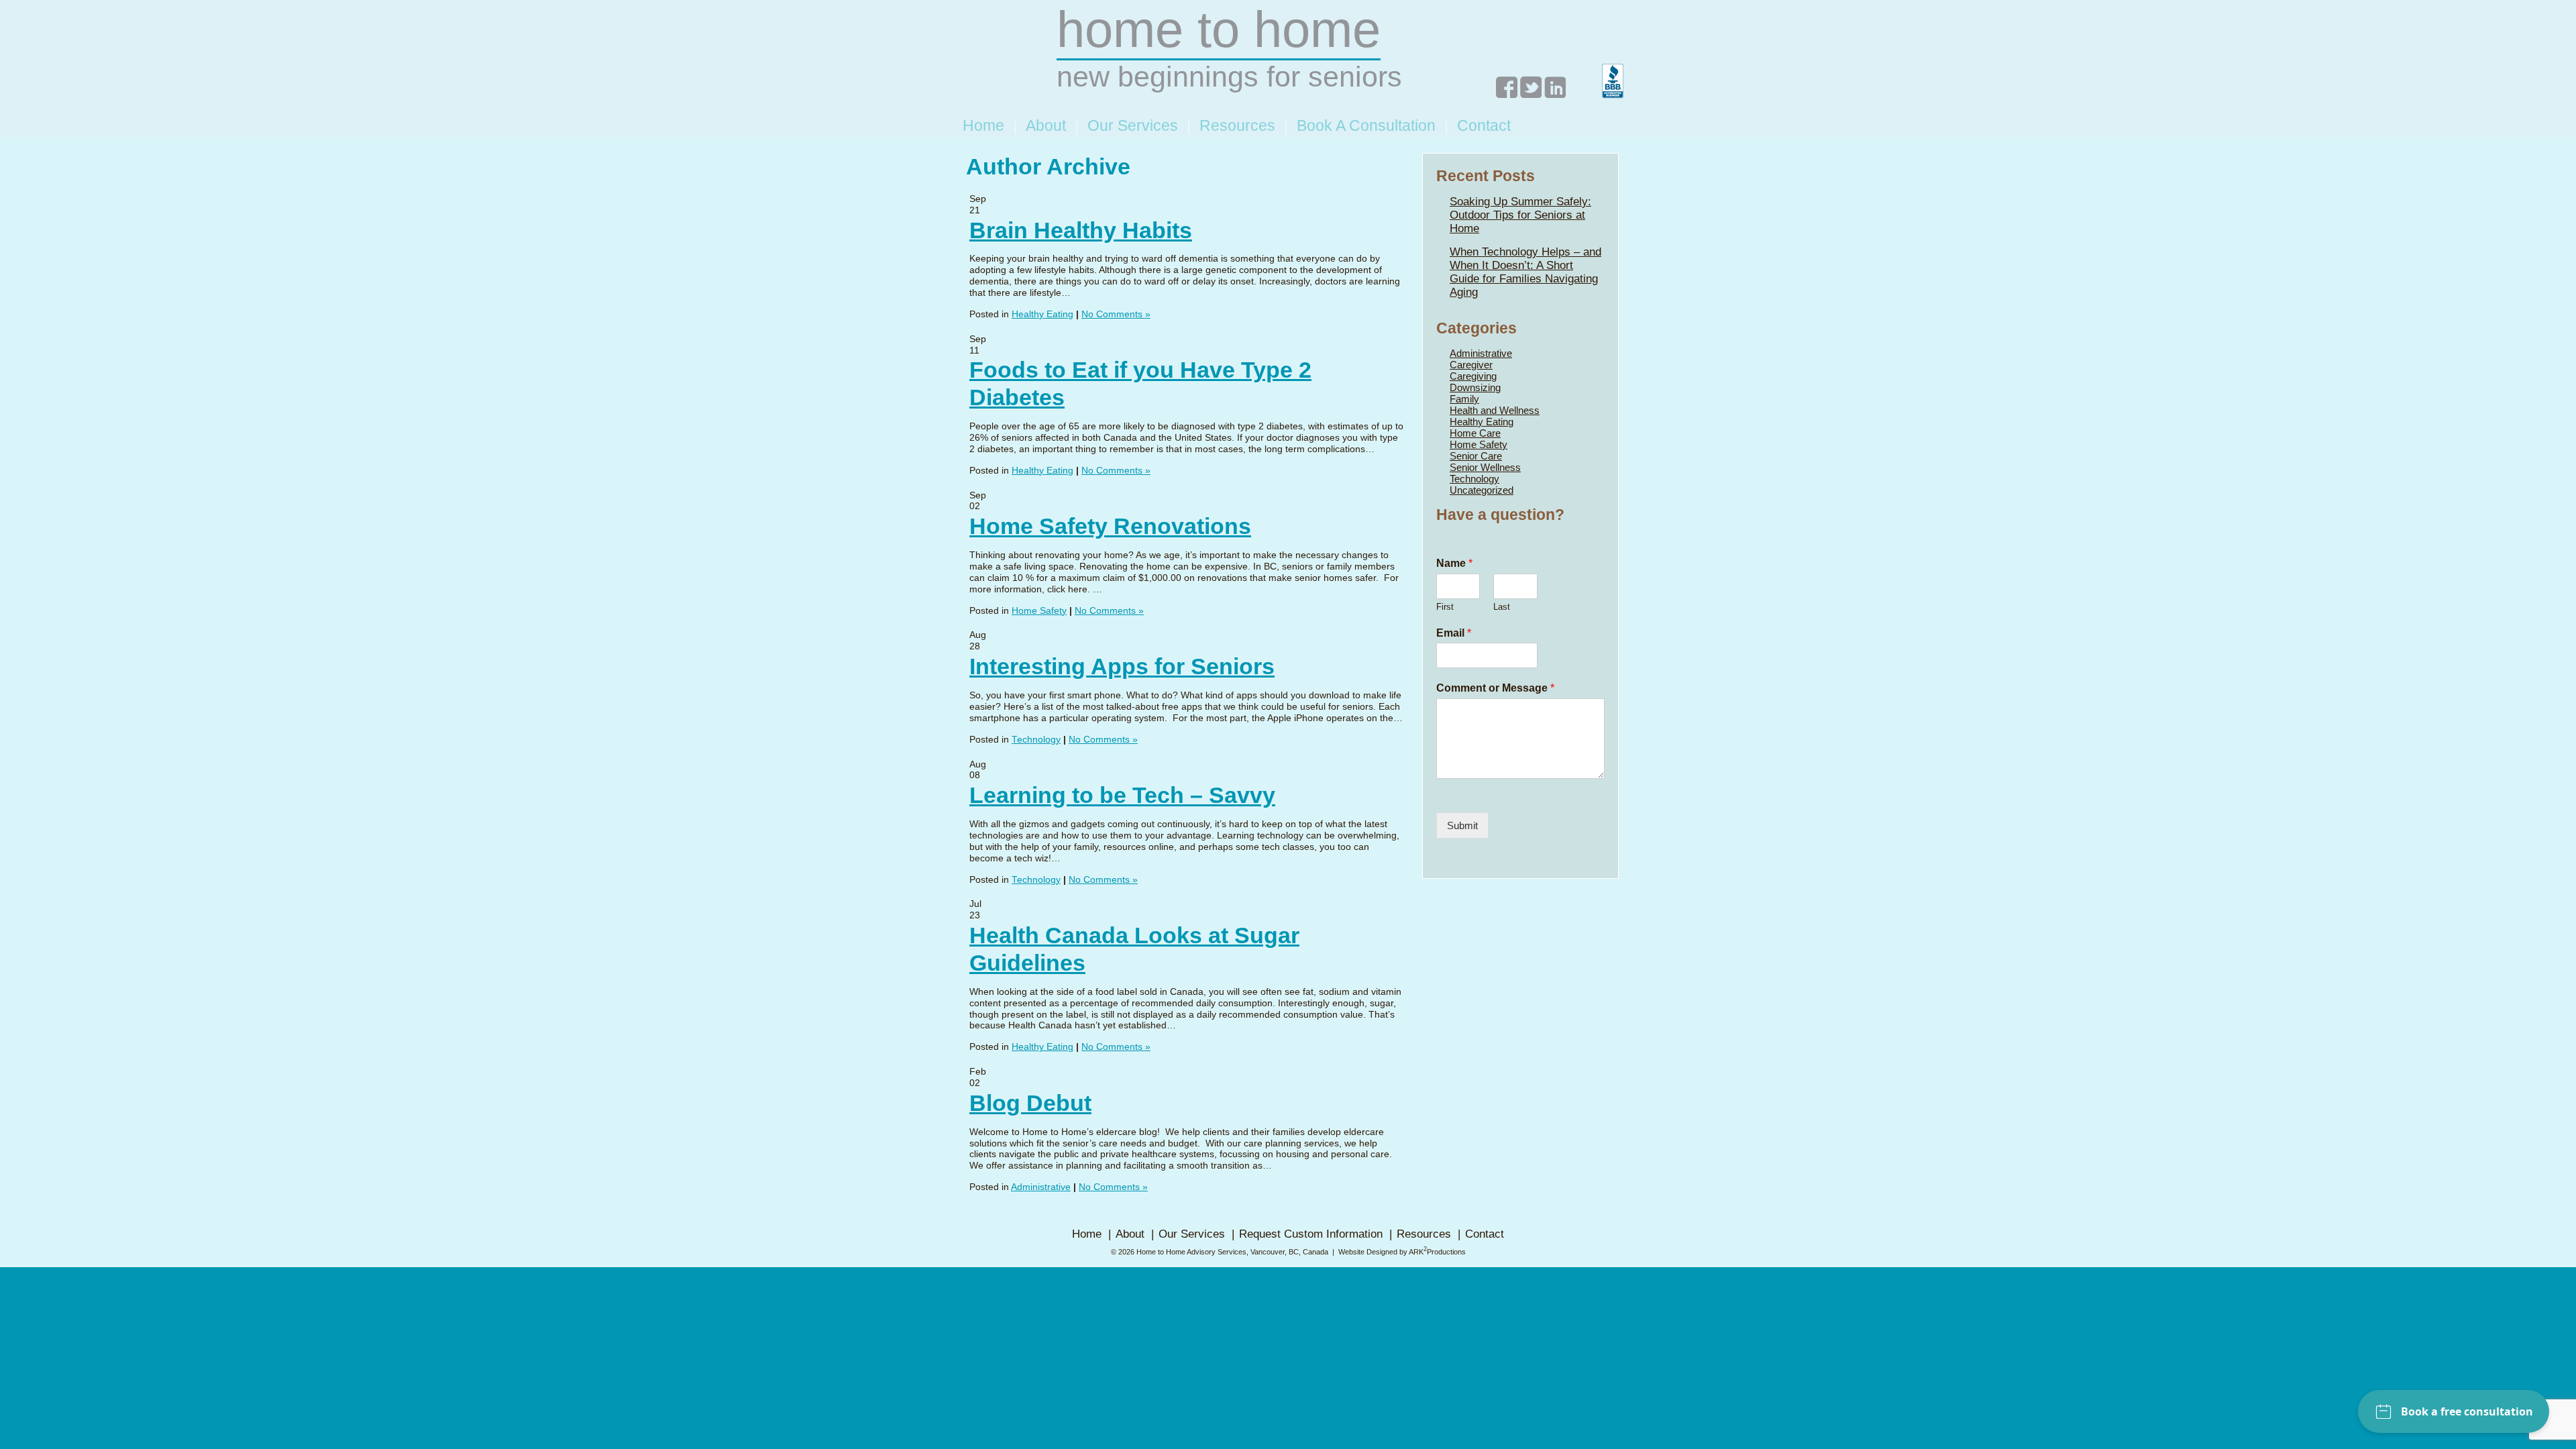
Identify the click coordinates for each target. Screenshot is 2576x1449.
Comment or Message (1495, 688)
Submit (1462, 825)
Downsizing (1475, 387)
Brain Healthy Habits (1081, 230)
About (1046, 125)
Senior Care (1476, 456)
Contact (1484, 125)
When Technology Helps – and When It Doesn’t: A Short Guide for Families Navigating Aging (1525, 272)
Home (983, 125)
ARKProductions (1437, 1252)
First (1445, 607)
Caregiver (1471, 365)
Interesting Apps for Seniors (1122, 666)
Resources (1237, 125)
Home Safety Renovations (1110, 526)
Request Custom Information (1311, 1234)
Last (1502, 607)
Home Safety (1039, 611)
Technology (1036, 740)
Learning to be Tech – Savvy (1122, 795)
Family (1464, 399)
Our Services (1133, 125)
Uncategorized (1482, 490)
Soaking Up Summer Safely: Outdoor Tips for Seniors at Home (1520, 215)
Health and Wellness (1495, 410)
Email (1454, 633)
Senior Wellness (1485, 467)
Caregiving (1473, 376)
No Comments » (1116, 314)
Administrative (1041, 1187)
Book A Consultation (1366, 125)
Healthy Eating (1042, 314)
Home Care (1475, 433)
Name (1454, 563)
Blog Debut (1030, 1103)
